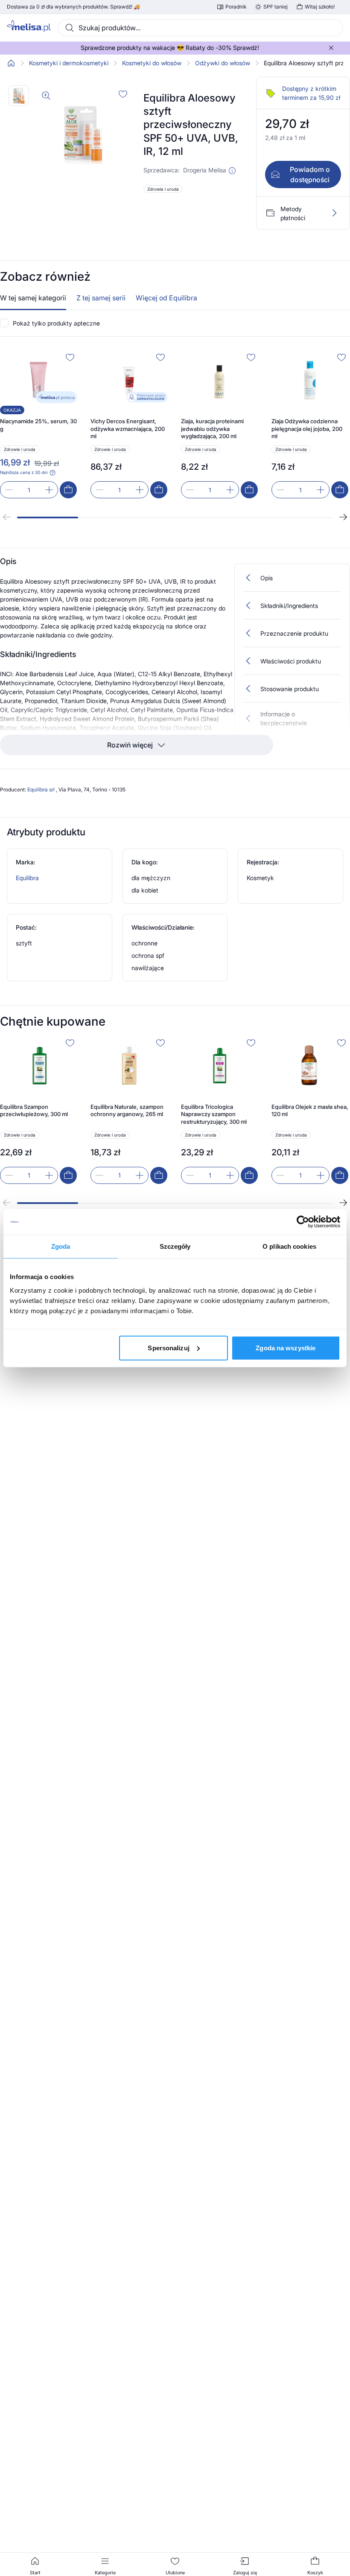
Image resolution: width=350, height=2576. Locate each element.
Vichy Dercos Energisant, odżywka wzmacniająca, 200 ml (128, 429)
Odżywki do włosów (223, 63)
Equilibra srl (42, 789)
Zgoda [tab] (61, 1246)
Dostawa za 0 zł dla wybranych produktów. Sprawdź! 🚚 (73, 7)
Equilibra (27, 878)
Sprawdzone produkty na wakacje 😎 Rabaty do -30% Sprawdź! (170, 48)
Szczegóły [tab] (175, 1246)
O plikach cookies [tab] (289, 1246)
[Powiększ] (46, 96)
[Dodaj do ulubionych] (123, 94)
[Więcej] (334, 213)
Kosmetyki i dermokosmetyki (69, 63)
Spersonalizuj (168, 1348)
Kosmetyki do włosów (152, 63)
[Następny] (343, 517)
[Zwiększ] (49, 490)
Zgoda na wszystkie (286, 1348)
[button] (232, 171)
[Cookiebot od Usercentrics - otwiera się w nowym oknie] (303, 1222)
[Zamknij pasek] (331, 48)
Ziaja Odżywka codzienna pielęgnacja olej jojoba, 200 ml (307, 429)
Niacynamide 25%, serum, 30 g (38, 425)
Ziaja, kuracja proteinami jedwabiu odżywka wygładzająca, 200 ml (212, 429)
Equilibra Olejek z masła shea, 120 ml (310, 1111)
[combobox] (200, 28)
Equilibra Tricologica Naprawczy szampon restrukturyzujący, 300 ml (214, 1114)
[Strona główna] (11, 63)
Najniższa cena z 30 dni (24, 472)
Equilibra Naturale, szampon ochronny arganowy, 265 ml (127, 1111)
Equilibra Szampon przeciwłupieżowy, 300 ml (34, 1111)
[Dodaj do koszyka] (68, 490)
